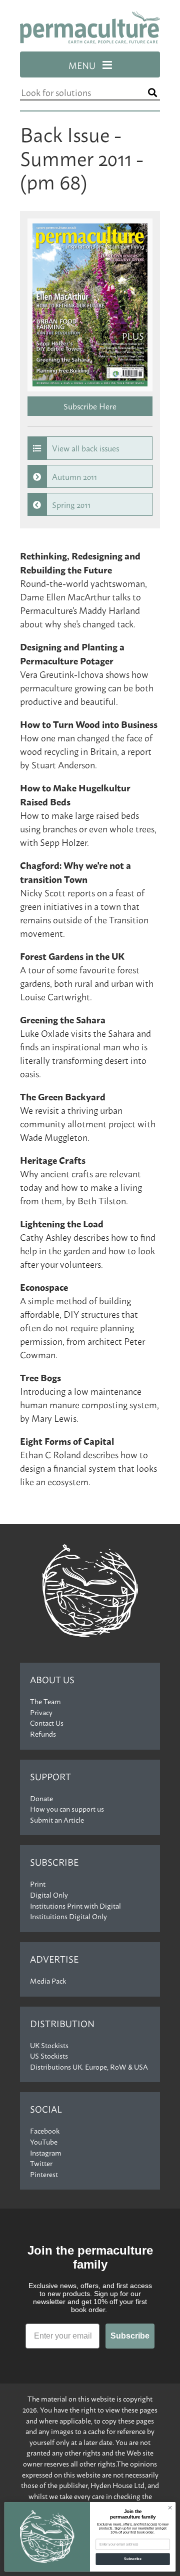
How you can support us (67, 1809)
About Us (52, 1679)
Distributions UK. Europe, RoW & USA (89, 2067)
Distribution (62, 2023)
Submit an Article (57, 1820)
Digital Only (49, 1895)
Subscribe (54, 1862)
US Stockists (49, 2056)
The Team (45, 1701)
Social (46, 2109)
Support (50, 1776)
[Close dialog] (170, 2508)
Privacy (41, 1712)
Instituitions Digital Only (68, 1916)
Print (38, 1884)
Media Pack (48, 1981)
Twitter (41, 2163)
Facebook (45, 2131)
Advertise (54, 1959)
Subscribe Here (90, 406)
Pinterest (44, 2174)
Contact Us (47, 1723)
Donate (41, 1798)
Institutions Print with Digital (75, 1906)
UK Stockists (49, 2045)
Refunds (43, 1734)
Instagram (46, 2153)
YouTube (44, 2142)
